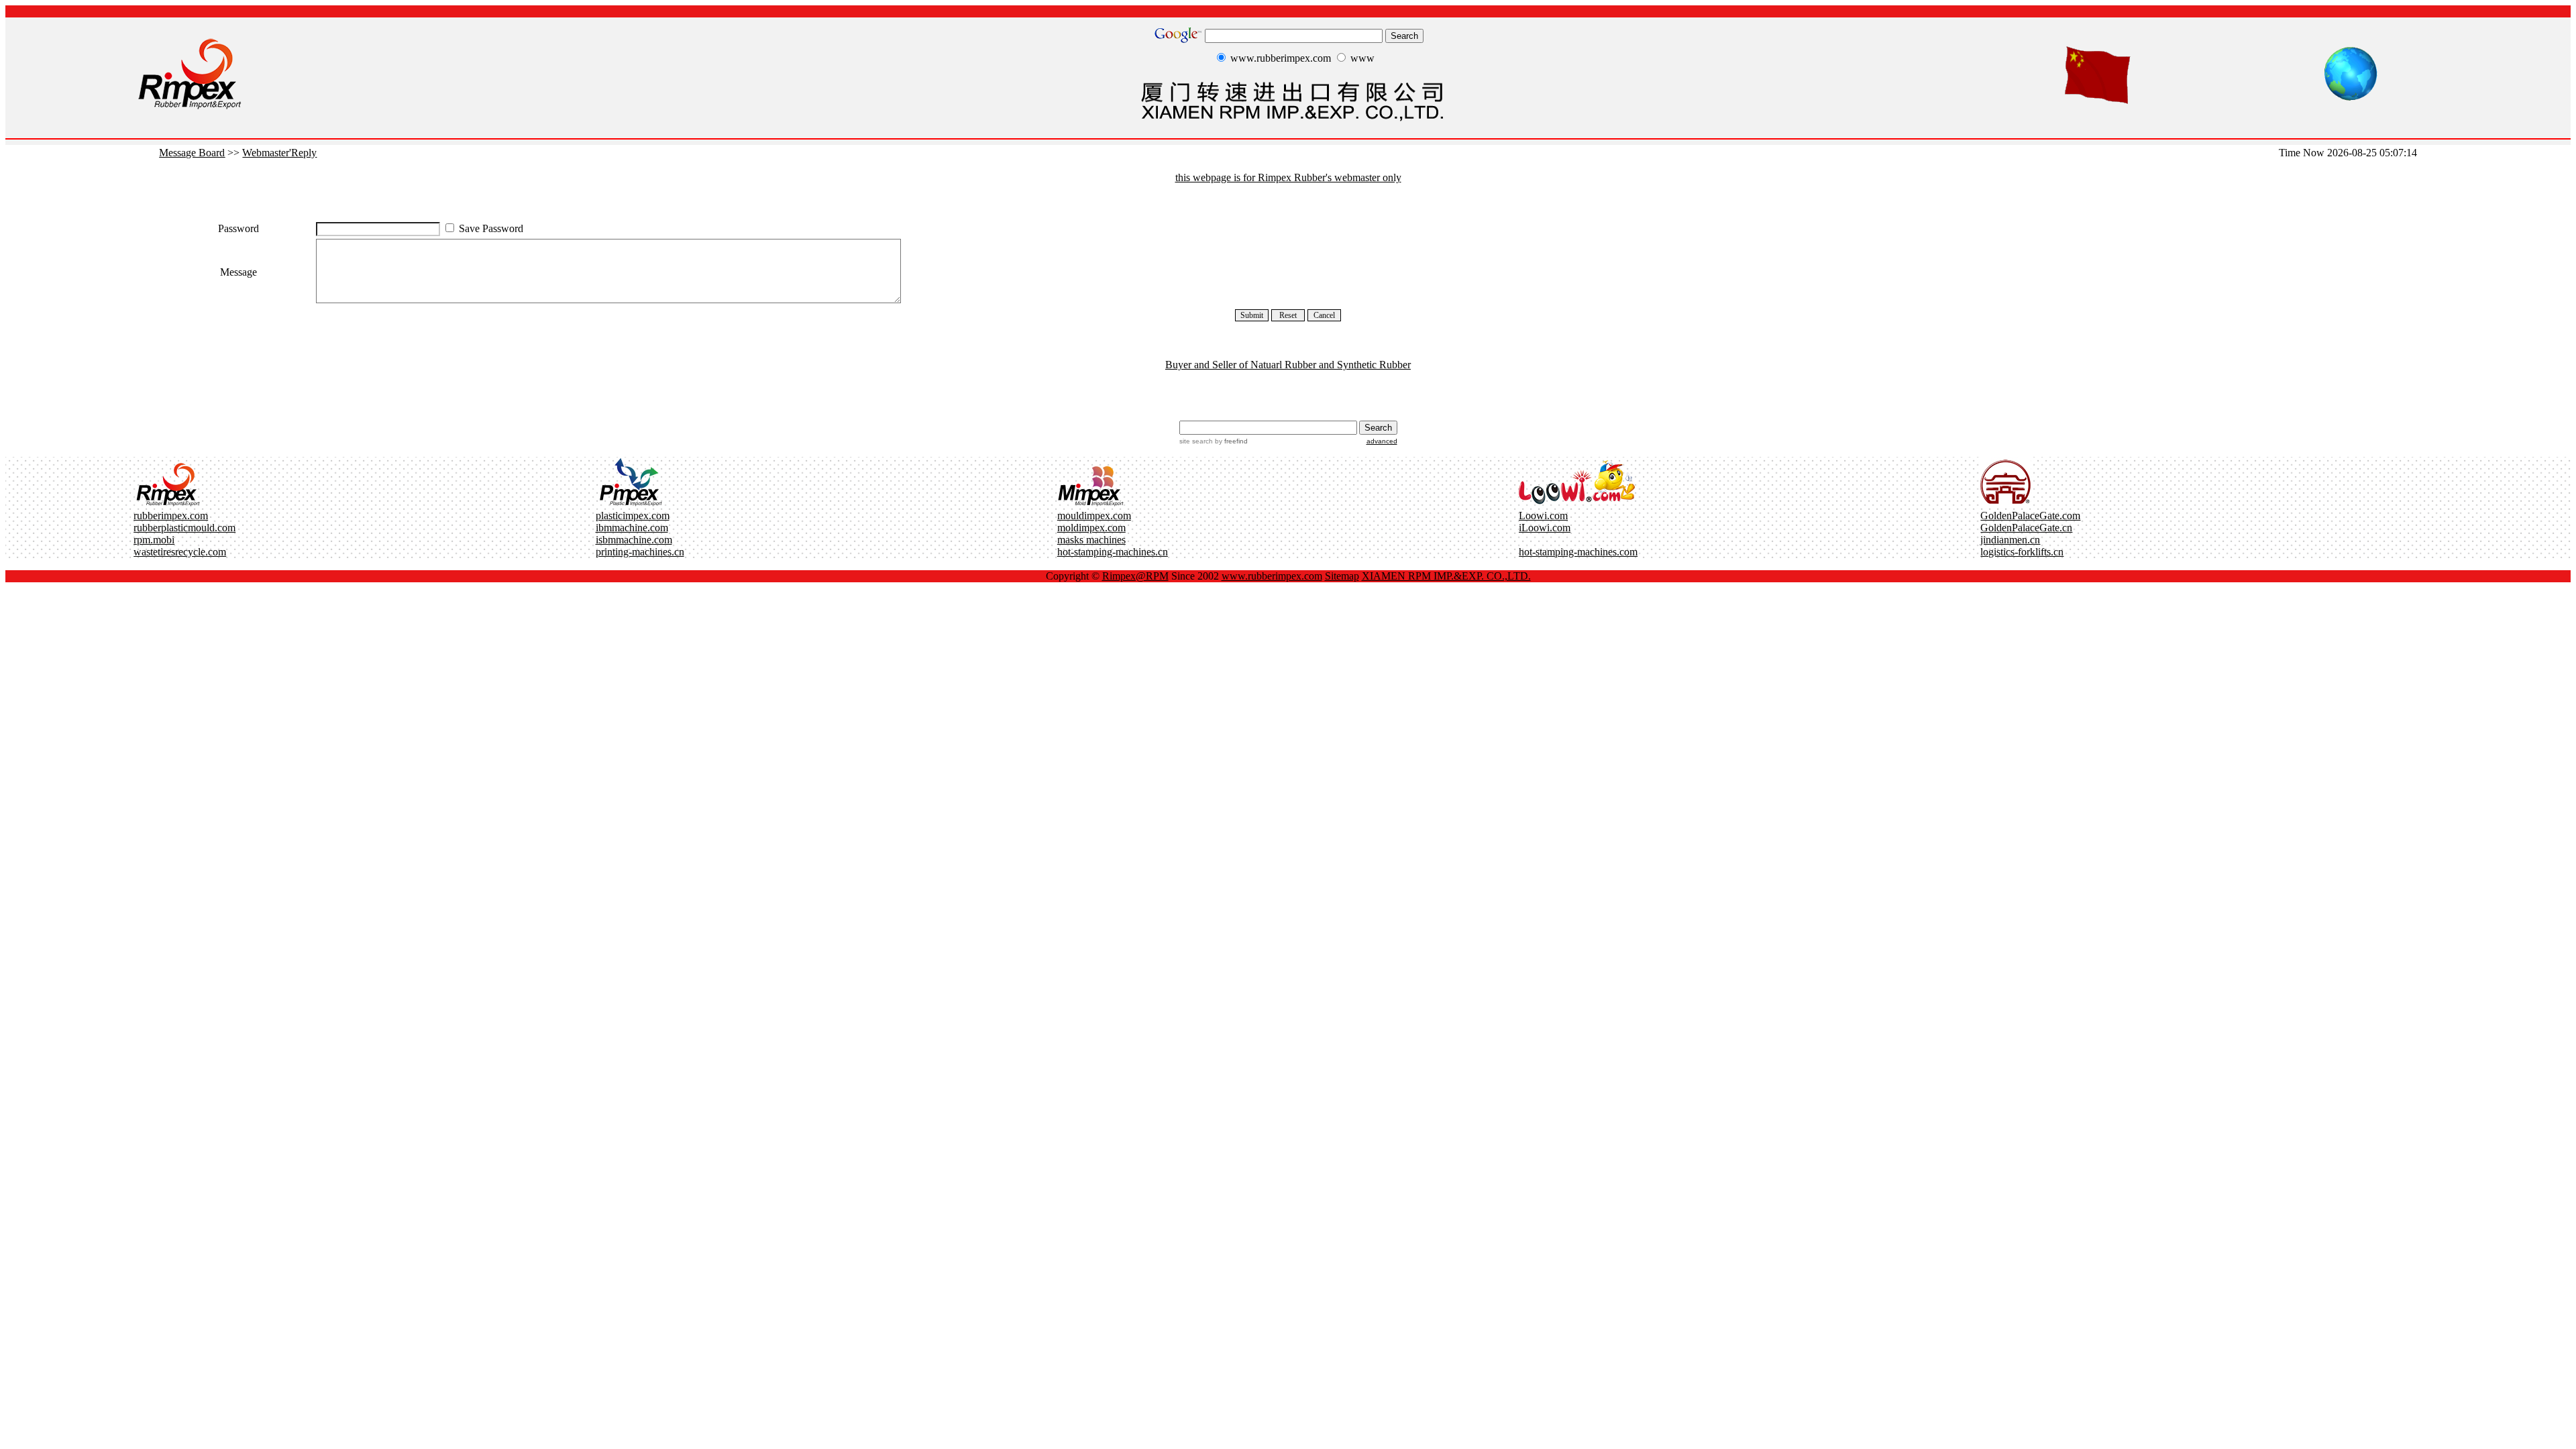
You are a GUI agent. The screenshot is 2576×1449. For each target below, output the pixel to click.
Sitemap (1342, 576)
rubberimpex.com (171, 516)
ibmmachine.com (632, 528)
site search (1196, 441)
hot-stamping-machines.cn (1113, 552)
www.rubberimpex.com (1272, 576)
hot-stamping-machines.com (1578, 552)
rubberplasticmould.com (184, 528)
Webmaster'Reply (279, 153)
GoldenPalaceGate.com (2030, 516)
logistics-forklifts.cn (2022, 552)
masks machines (1091, 540)
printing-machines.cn (640, 552)
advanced (1382, 441)
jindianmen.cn (2010, 540)
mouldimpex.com (1094, 516)
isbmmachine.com (634, 540)
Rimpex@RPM (1135, 576)
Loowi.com (1543, 516)
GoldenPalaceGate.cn (2026, 528)
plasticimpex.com (633, 516)
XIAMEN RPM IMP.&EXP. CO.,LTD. (1446, 576)
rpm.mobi (154, 540)
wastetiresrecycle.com (180, 552)
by (1230, 441)
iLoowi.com (1545, 528)
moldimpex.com (1091, 528)
